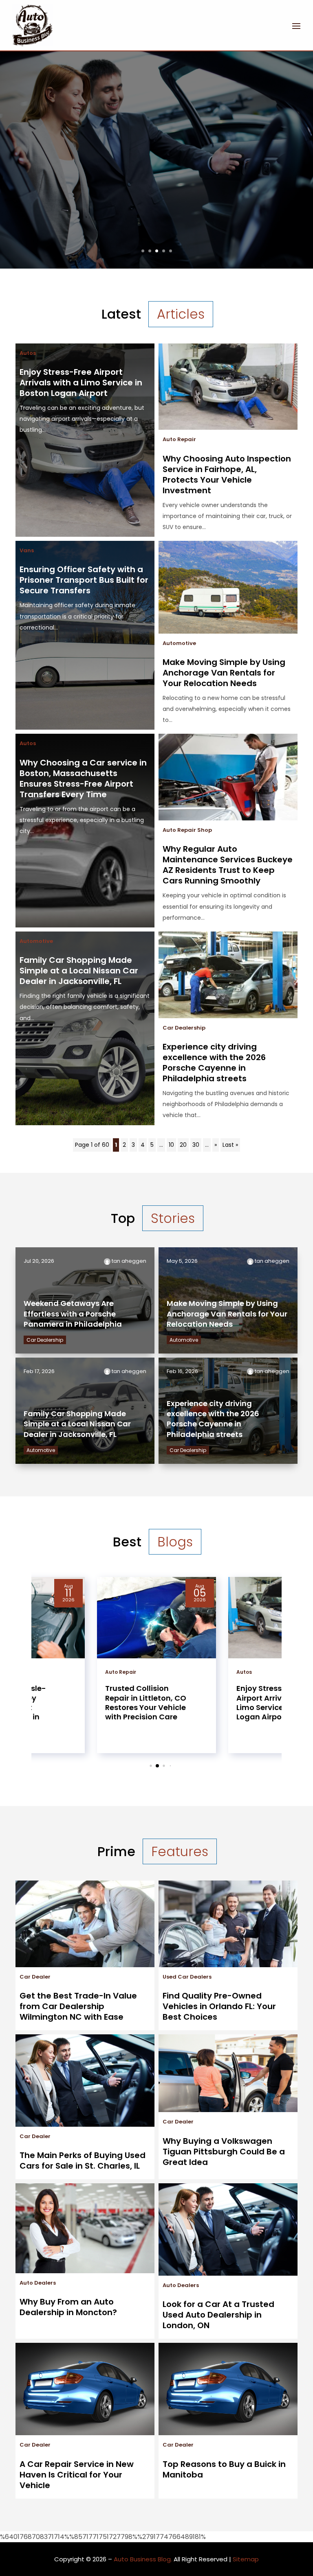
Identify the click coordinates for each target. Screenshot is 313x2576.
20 (183, 1145)
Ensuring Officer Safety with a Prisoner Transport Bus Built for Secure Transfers (84, 580)
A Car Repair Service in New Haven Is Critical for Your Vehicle (77, 2475)
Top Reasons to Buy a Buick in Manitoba (224, 2469)
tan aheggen (129, 1261)
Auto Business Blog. (143, 2559)
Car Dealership (184, 1028)
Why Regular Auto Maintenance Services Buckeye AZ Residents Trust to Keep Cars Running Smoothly (228, 865)
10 (171, 1145)
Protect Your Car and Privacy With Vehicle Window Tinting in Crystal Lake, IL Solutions (156, 131)
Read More (156, 222)
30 (196, 1145)
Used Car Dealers (187, 1977)
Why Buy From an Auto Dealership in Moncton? (68, 2307)
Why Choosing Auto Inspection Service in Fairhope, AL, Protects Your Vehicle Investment (227, 475)
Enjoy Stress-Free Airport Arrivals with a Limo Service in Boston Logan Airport (81, 383)
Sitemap (246, 2559)
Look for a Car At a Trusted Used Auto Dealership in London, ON (218, 2315)
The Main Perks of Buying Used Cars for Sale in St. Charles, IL (83, 2161)
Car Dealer (35, 1977)
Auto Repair (179, 439)
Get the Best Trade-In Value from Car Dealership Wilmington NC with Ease (78, 2006)
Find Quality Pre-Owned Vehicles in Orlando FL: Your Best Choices (219, 2006)
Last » (230, 1145)
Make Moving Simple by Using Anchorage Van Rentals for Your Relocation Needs (224, 673)
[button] (144, 1766)
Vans (27, 550)
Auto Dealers (38, 2283)
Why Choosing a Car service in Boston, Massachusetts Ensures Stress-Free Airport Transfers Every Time (83, 778)
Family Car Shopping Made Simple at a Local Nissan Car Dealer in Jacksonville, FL (79, 971)
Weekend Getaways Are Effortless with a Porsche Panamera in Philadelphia (73, 1313)
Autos (28, 353)
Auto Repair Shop (187, 830)
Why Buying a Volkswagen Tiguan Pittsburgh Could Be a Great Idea (224, 2152)
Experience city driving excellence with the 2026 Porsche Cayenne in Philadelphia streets (214, 1063)
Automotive (179, 643)
